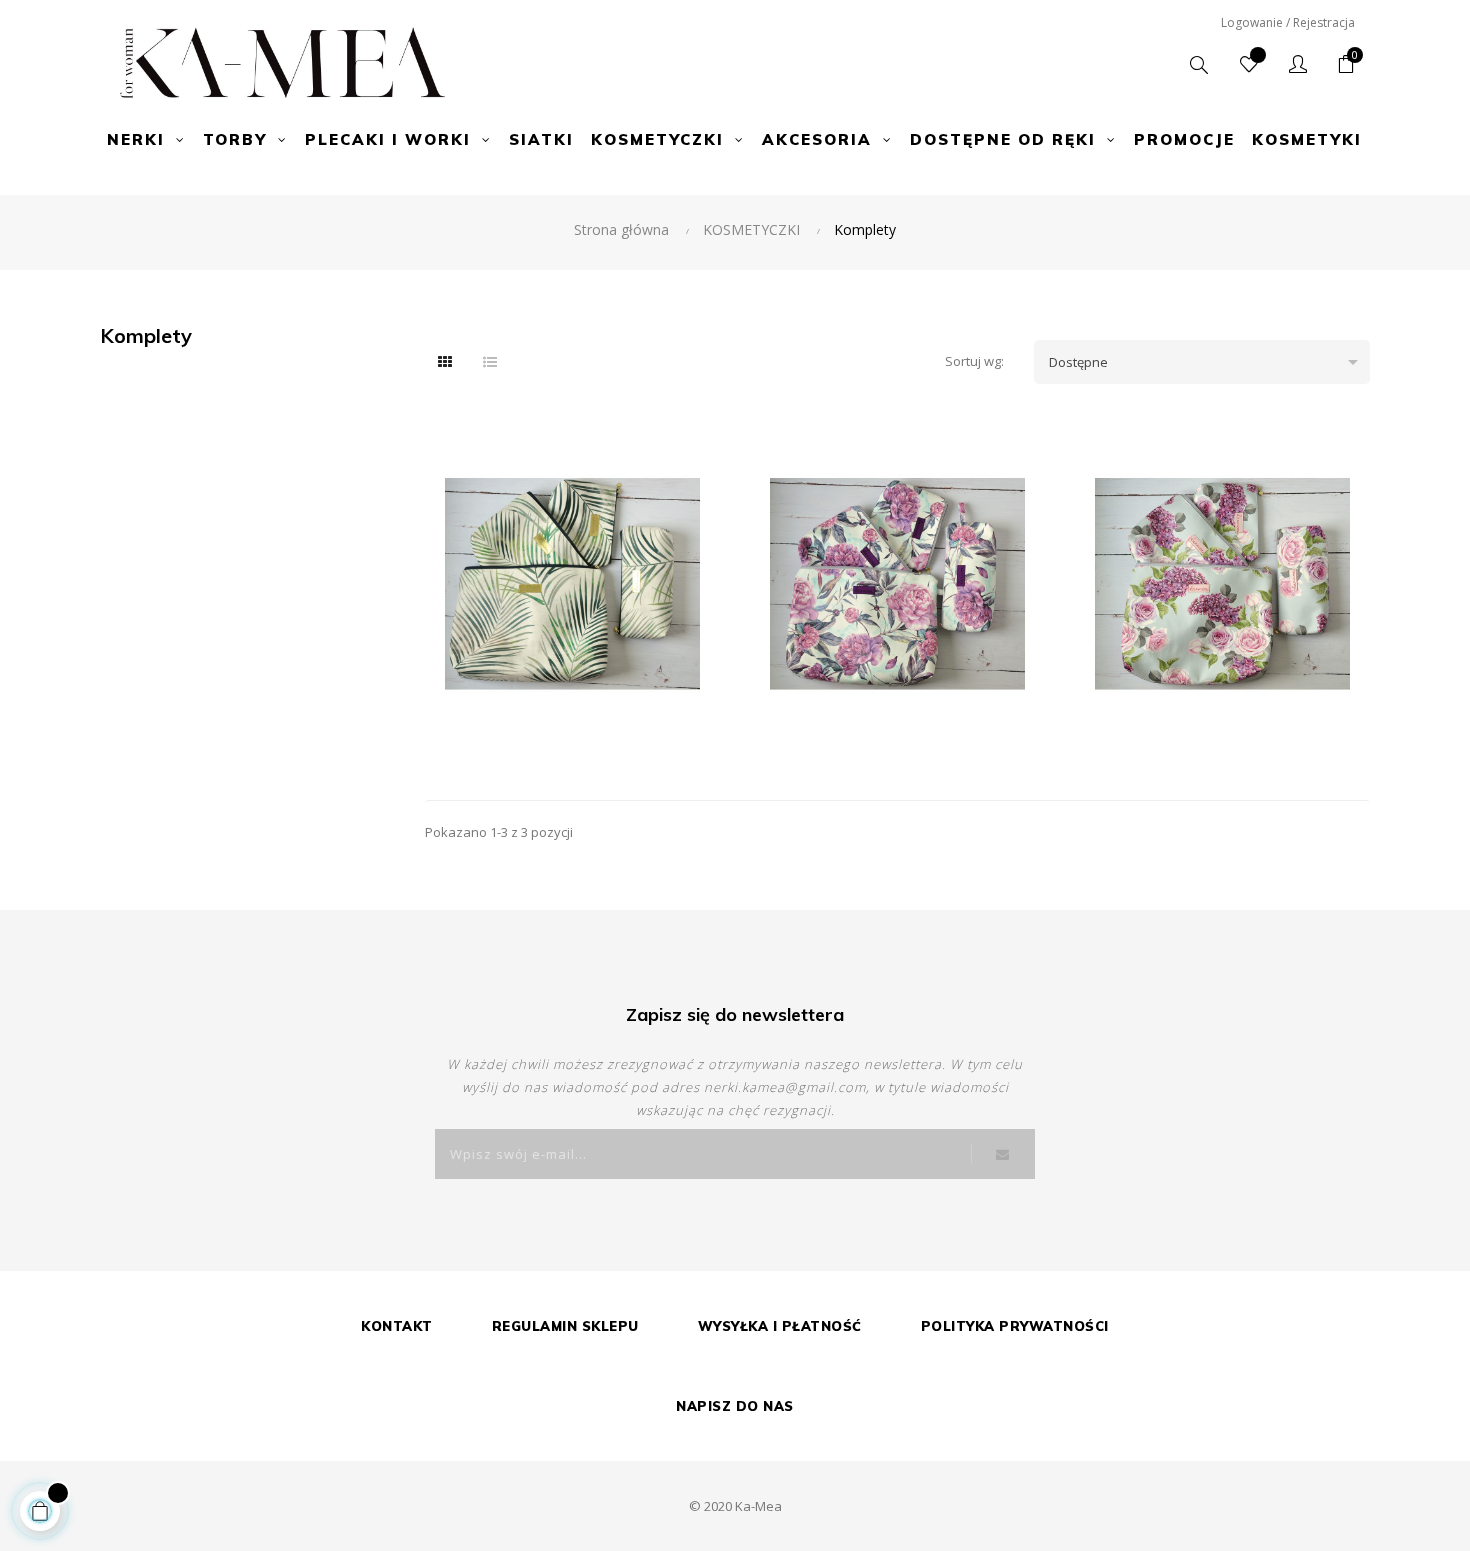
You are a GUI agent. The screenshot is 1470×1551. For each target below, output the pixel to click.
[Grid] (445, 362)
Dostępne (1206, 362)
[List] (490, 362)
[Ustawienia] (1298, 65)
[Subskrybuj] (1003, 1154)
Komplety (146, 335)
